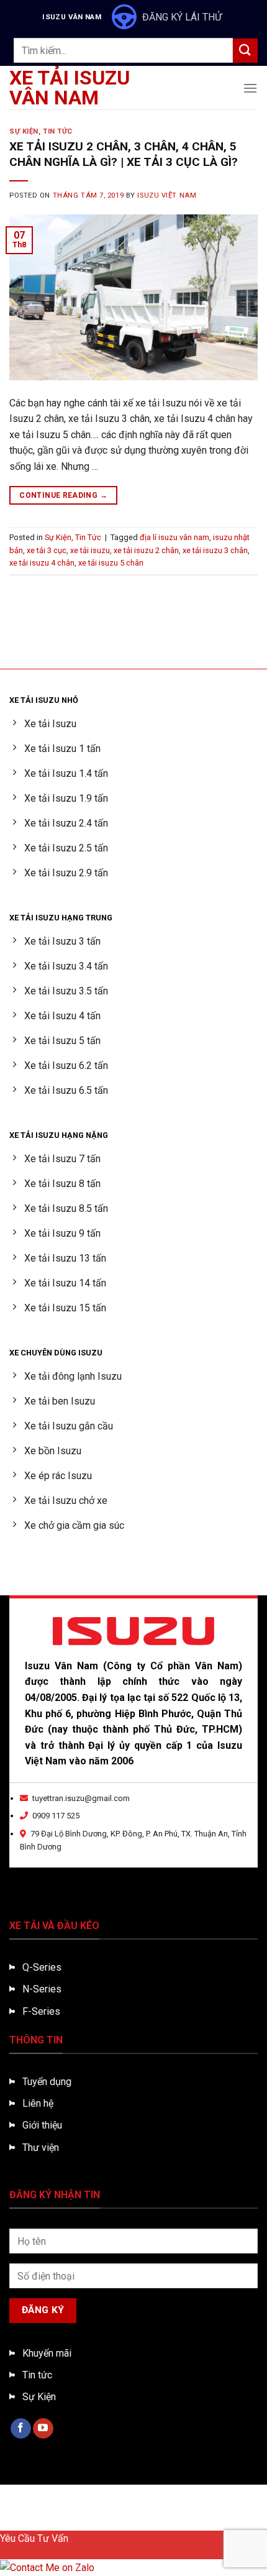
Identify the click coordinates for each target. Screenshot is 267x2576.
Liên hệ (38, 2103)
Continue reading (63, 495)
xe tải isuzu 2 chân (146, 550)
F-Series (41, 2011)
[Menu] (250, 88)
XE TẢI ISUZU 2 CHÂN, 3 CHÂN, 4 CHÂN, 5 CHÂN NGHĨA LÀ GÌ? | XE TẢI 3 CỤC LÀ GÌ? (124, 154)
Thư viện (41, 2147)
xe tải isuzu (90, 550)
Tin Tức (58, 131)
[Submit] (245, 51)
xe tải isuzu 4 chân (42, 563)
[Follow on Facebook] (21, 2429)
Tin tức (37, 2375)
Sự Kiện (24, 131)
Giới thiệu (42, 2125)
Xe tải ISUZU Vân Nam (70, 88)
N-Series (42, 1989)
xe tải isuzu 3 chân (215, 550)
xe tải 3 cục (47, 550)
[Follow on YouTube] (43, 2429)
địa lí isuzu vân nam (174, 537)
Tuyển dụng (47, 2082)
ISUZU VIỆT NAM (167, 195)
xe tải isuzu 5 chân (111, 563)
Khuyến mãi (47, 2353)
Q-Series (42, 1967)
